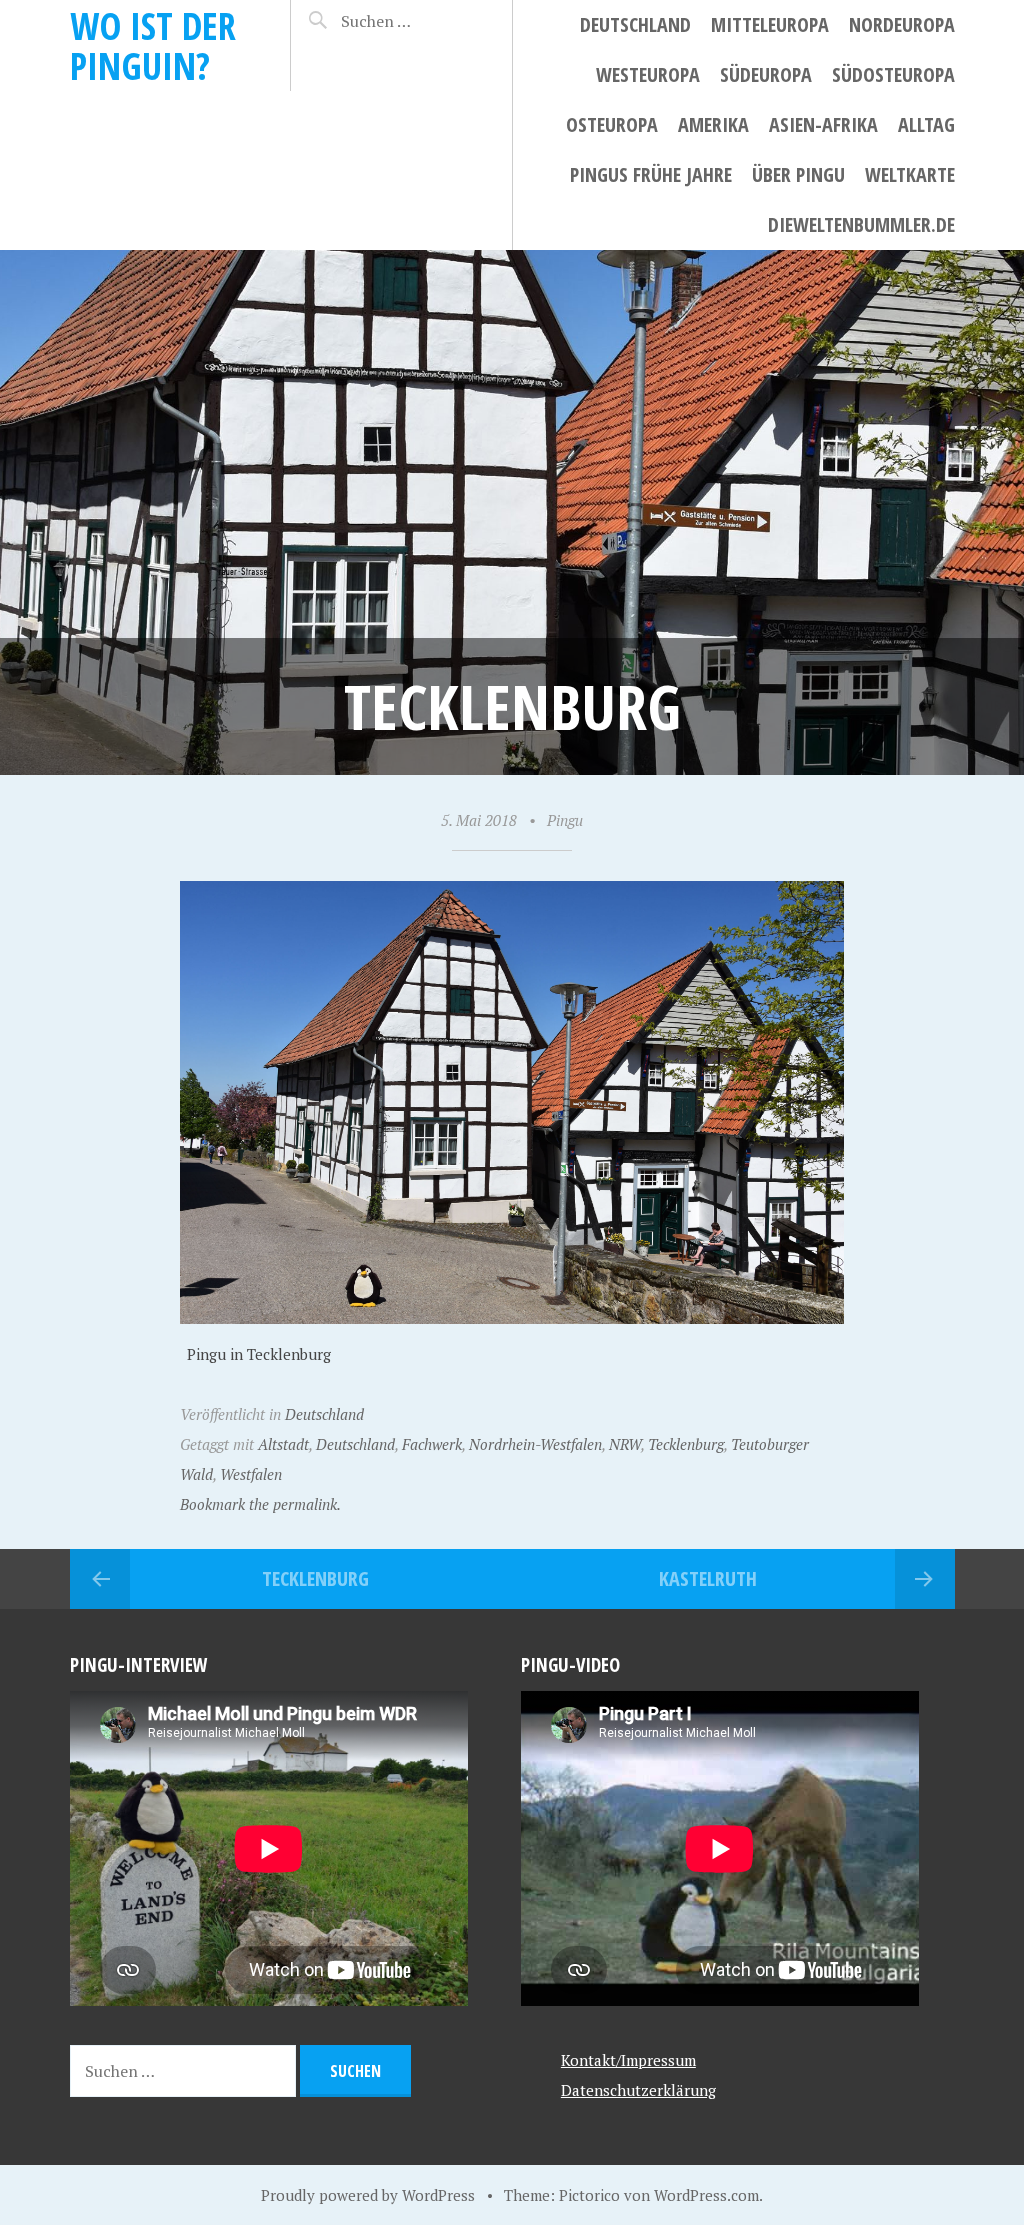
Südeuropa (766, 74)
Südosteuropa (893, 74)
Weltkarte (910, 174)
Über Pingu (798, 174)
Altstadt (283, 1444)
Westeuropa (648, 74)
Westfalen (251, 1474)
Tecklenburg (686, 1444)
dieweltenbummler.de (861, 224)
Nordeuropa (902, 24)
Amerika (713, 124)
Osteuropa (612, 124)
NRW (625, 1444)
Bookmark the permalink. (260, 1504)
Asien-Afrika (823, 124)
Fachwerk (432, 1444)
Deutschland (635, 24)
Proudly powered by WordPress (368, 2195)
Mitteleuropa (770, 24)
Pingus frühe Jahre (651, 174)
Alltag (926, 124)
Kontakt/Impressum (628, 2060)
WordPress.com (706, 2195)
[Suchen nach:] (409, 21)
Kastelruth (708, 1578)
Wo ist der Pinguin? (153, 45)
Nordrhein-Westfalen (535, 1444)
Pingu (565, 820)
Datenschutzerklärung (638, 2090)
